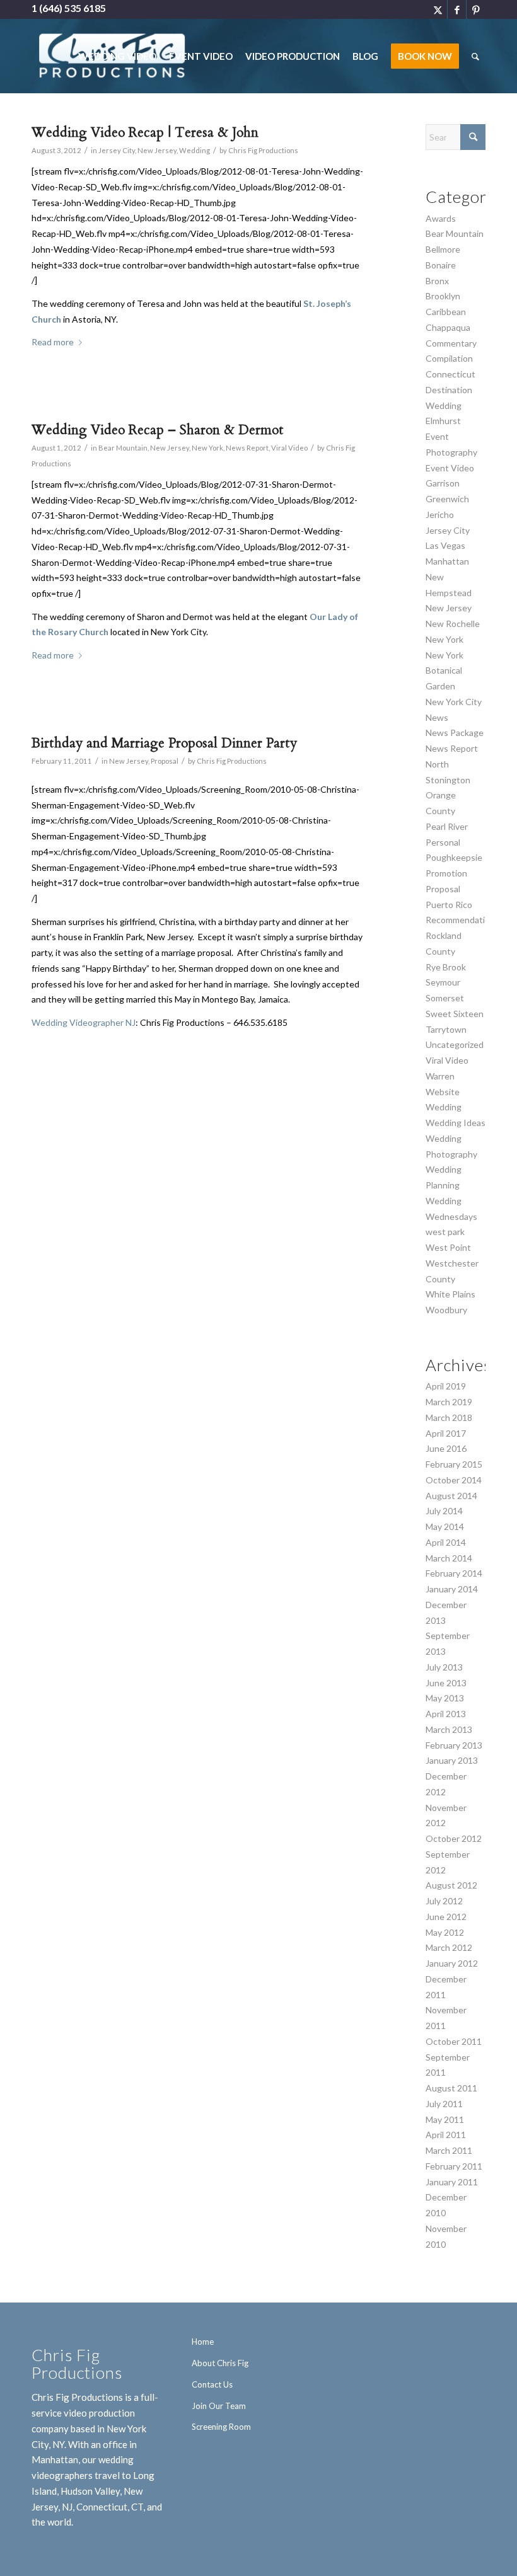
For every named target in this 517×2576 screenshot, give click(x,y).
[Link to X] (438, 9)
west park (445, 1232)
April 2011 (446, 2135)
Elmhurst (443, 421)
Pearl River (447, 826)
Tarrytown (446, 1029)
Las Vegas (445, 545)
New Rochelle (453, 624)
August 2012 (451, 1885)
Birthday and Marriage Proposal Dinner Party (164, 743)
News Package (455, 733)
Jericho (440, 515)
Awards (441, 218)
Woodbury (446, 1310)
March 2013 (449, 1729)
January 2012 (452, 1963)
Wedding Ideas (456, 1123)
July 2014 (444, 1511)
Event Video (450, 468)
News (437, 717)
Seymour (443, 982)
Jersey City (117, 150)
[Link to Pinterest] (476, 9)
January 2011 (452, 2182)
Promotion (446, 873)
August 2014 (451, 1496)
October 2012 (454, 1838)
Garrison (443, 483)
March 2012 (449, 1947)
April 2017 (446, 1433)
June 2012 (446, 1917)
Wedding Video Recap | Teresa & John (145, 133)
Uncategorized (455, 1044)
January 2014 (452, 1589)
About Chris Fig (220, 2363)
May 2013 (445, 1698)
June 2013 (446, 1683)
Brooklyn (443, 296)
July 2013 (444, 1667)
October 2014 (454, 1480)
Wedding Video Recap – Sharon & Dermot (158, 430)
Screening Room (221, 2427)
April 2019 (446, 1386)
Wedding (195, 150)
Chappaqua (448, 327)
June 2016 (446, 1448)
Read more (53, 342)
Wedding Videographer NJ (84, 1022)
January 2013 (452, 1760)
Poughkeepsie (454, 857)
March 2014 (449, 1558)
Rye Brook (446, 967)
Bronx (437, 281)
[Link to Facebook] (457, 9)
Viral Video (289, 448)
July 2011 (444, 2104)
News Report (247, 448)
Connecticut (450, 374)
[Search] (475, 56)
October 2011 (454, 2041)
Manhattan (447, 561)
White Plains (450, 1294)
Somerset (445, 998)
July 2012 (444, 1901)
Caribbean (446, 312)
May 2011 (445, 2119)
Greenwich (447, 499)
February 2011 (454, 2166)
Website (443, 1092)
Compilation (449, 358)
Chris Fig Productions (263, 150)
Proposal (165, 761)
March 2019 (449, 1402)
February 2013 (454, 1745)
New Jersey (157, 150)
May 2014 (445, 1527)
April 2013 (446, 1714)
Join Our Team (219, 2406)
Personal (443, 842)
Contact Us (212, 2384)
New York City (454, 702)
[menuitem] (117, 56)
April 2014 (446, 1542)
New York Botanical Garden (444, 671)
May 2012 (445, 1932)
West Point (448, 1247)
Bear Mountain (123, 448)
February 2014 (454, 1573)
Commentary (451, 343)
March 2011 (449, 2150)
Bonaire (441, 265)
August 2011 (451, 2088)
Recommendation (460, 920)
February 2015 (454, 1464)
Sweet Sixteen (455, 1014)
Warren (440, 1076)
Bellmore (443, 249)
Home (203, 2342)
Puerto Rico (449, 905)
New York (207, 448)
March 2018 (449, 1417)
